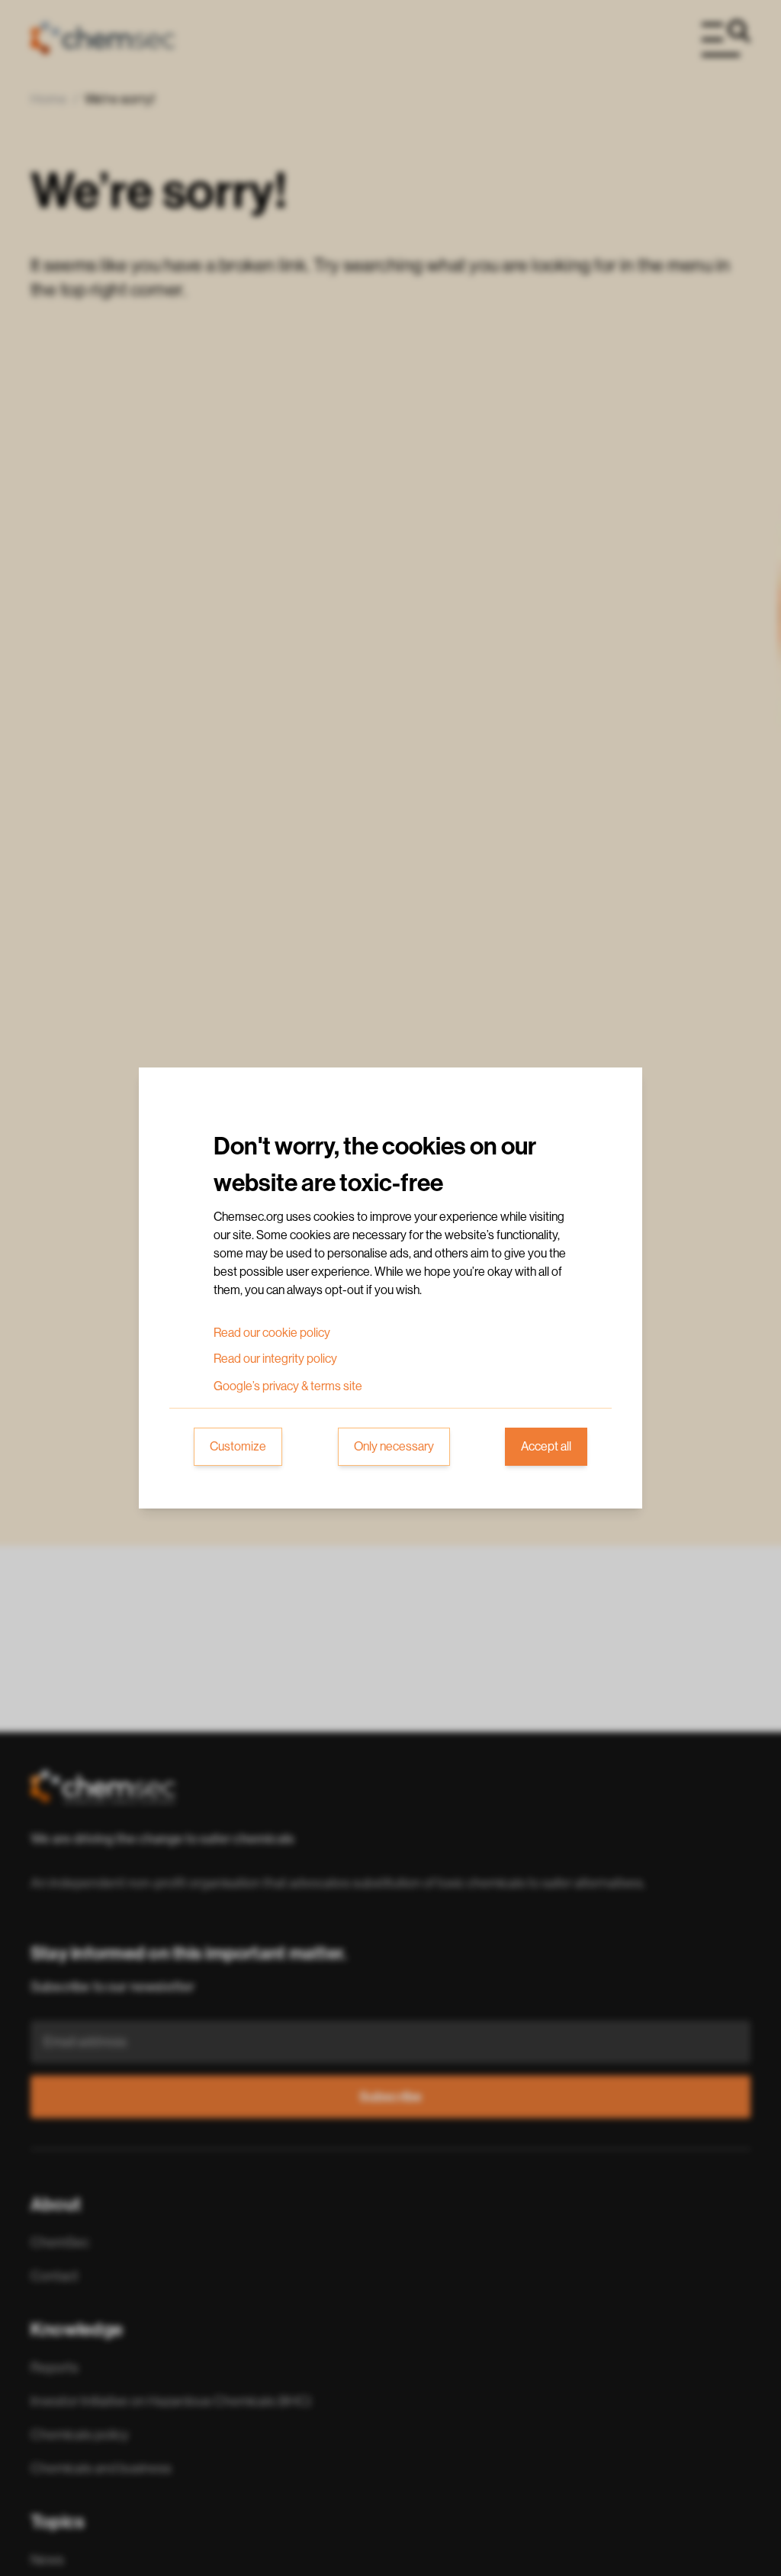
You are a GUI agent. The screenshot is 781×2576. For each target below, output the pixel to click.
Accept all (546, 1447)
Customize (238, 1447)
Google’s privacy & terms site (288, 1386)
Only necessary (394, 1447)
